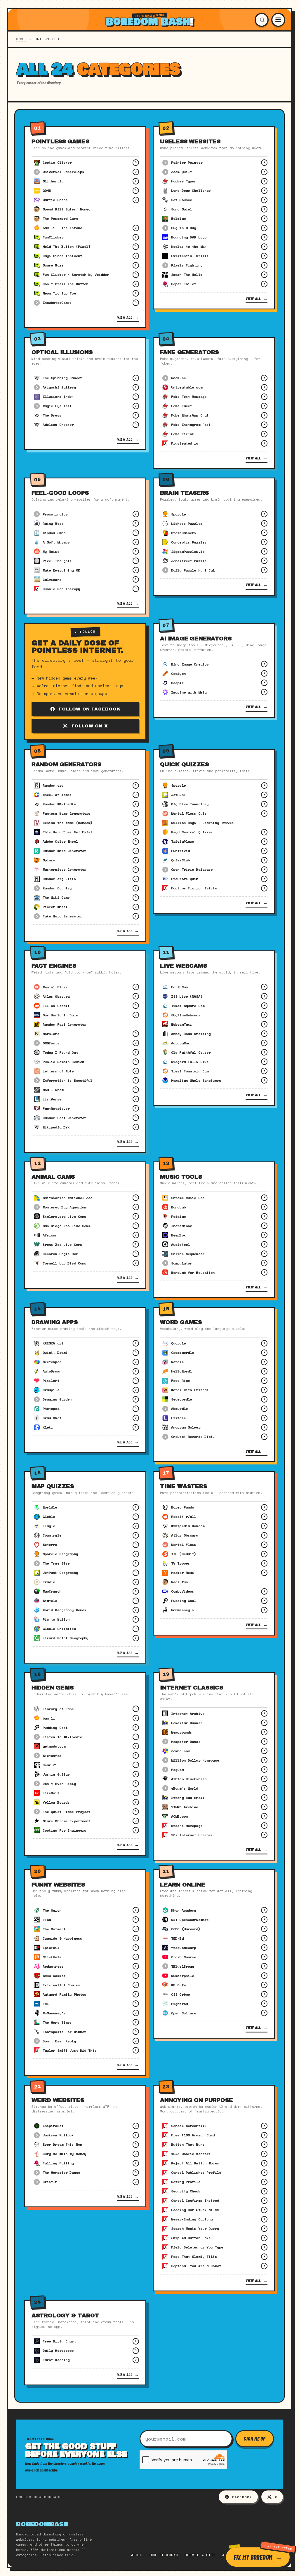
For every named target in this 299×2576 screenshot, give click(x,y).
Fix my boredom (253, 2557)
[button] (262, 20)
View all (128, 317)
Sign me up (255, 2439)
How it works (164, 2555)
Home (21, 39)
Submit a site (200, 2555)
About (137, 2555)
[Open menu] (278, 20)
